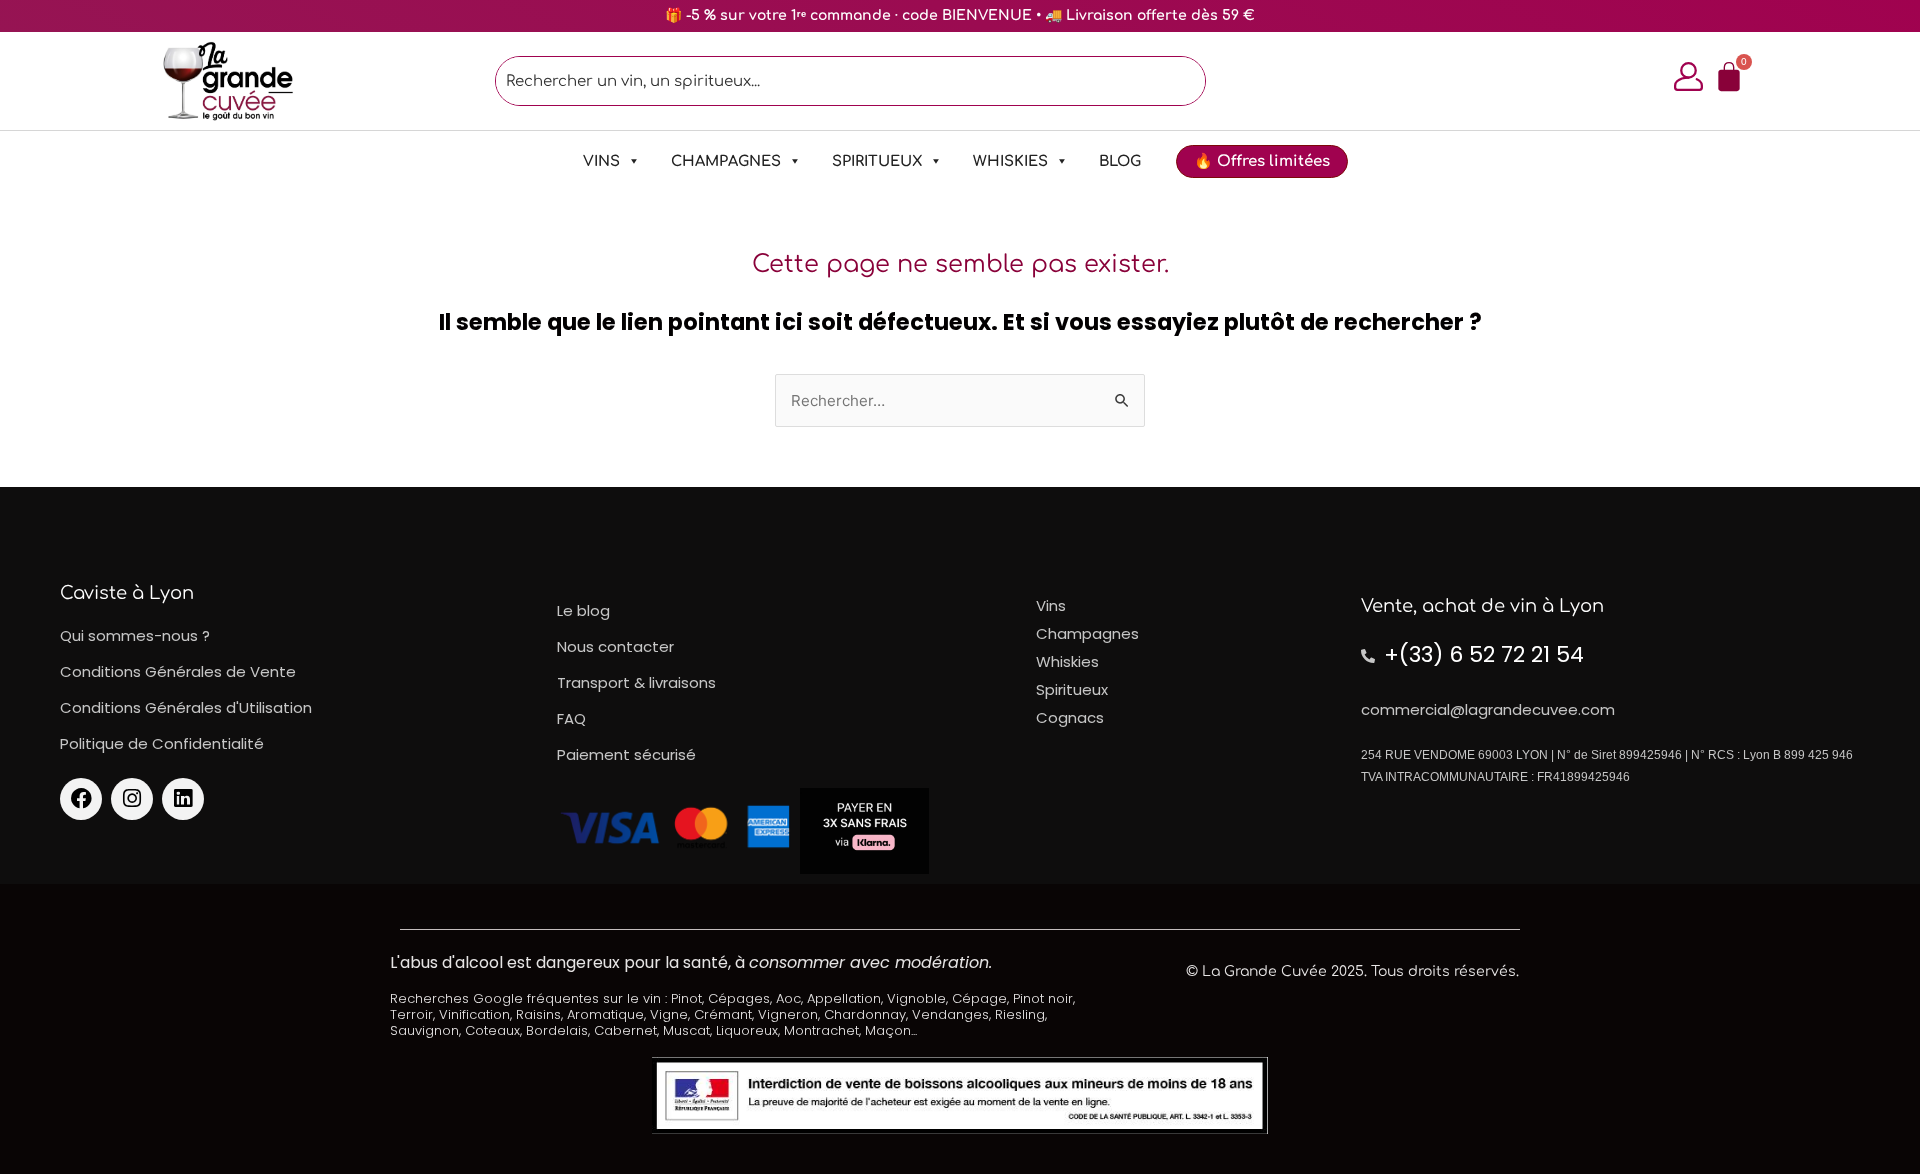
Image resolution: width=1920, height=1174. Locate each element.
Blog (1120, 161)
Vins (601, 161)
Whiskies (1010, 161)
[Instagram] (132, 799)
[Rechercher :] (960, 400)
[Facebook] (81, 799)
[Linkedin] (183, 799)
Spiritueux (877, 161)
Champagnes (726, 161)
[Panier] (1729, 77)
